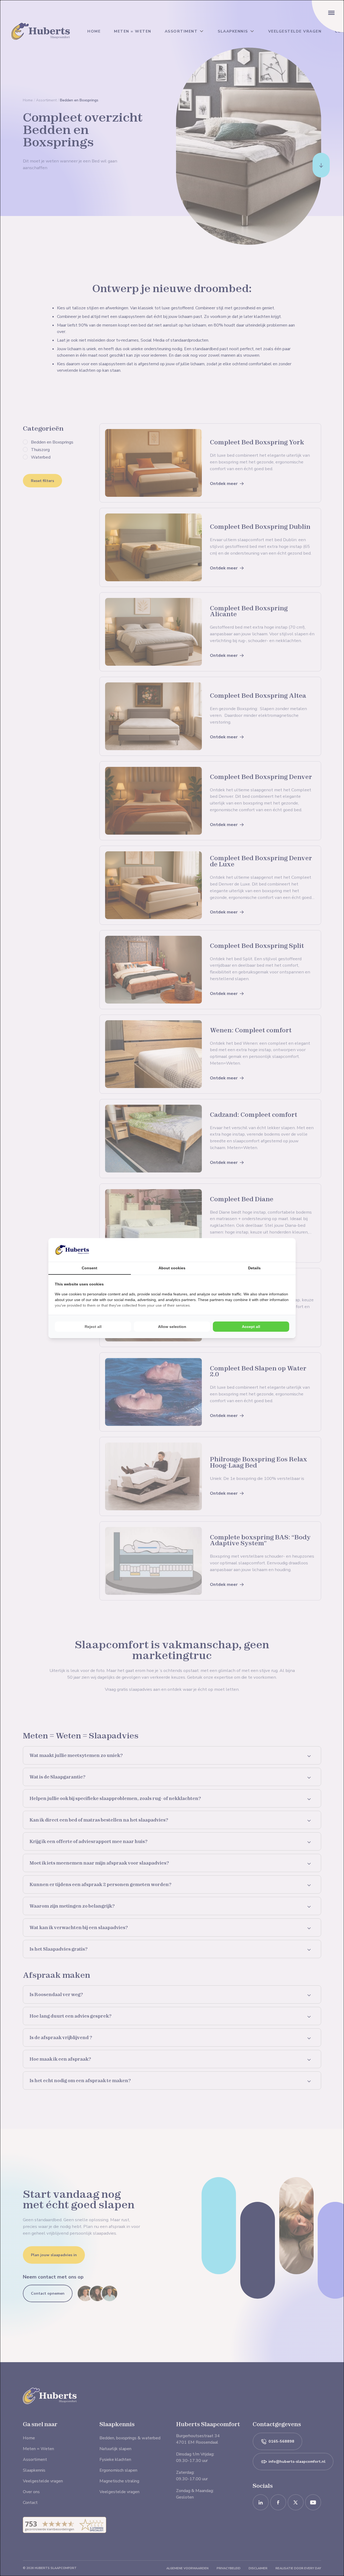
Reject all (93, 1327)
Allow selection (172, 1327)
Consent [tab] (89, 1268)
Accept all (251, 1327)
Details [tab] (254, 1268)
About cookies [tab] (172, 1268)
